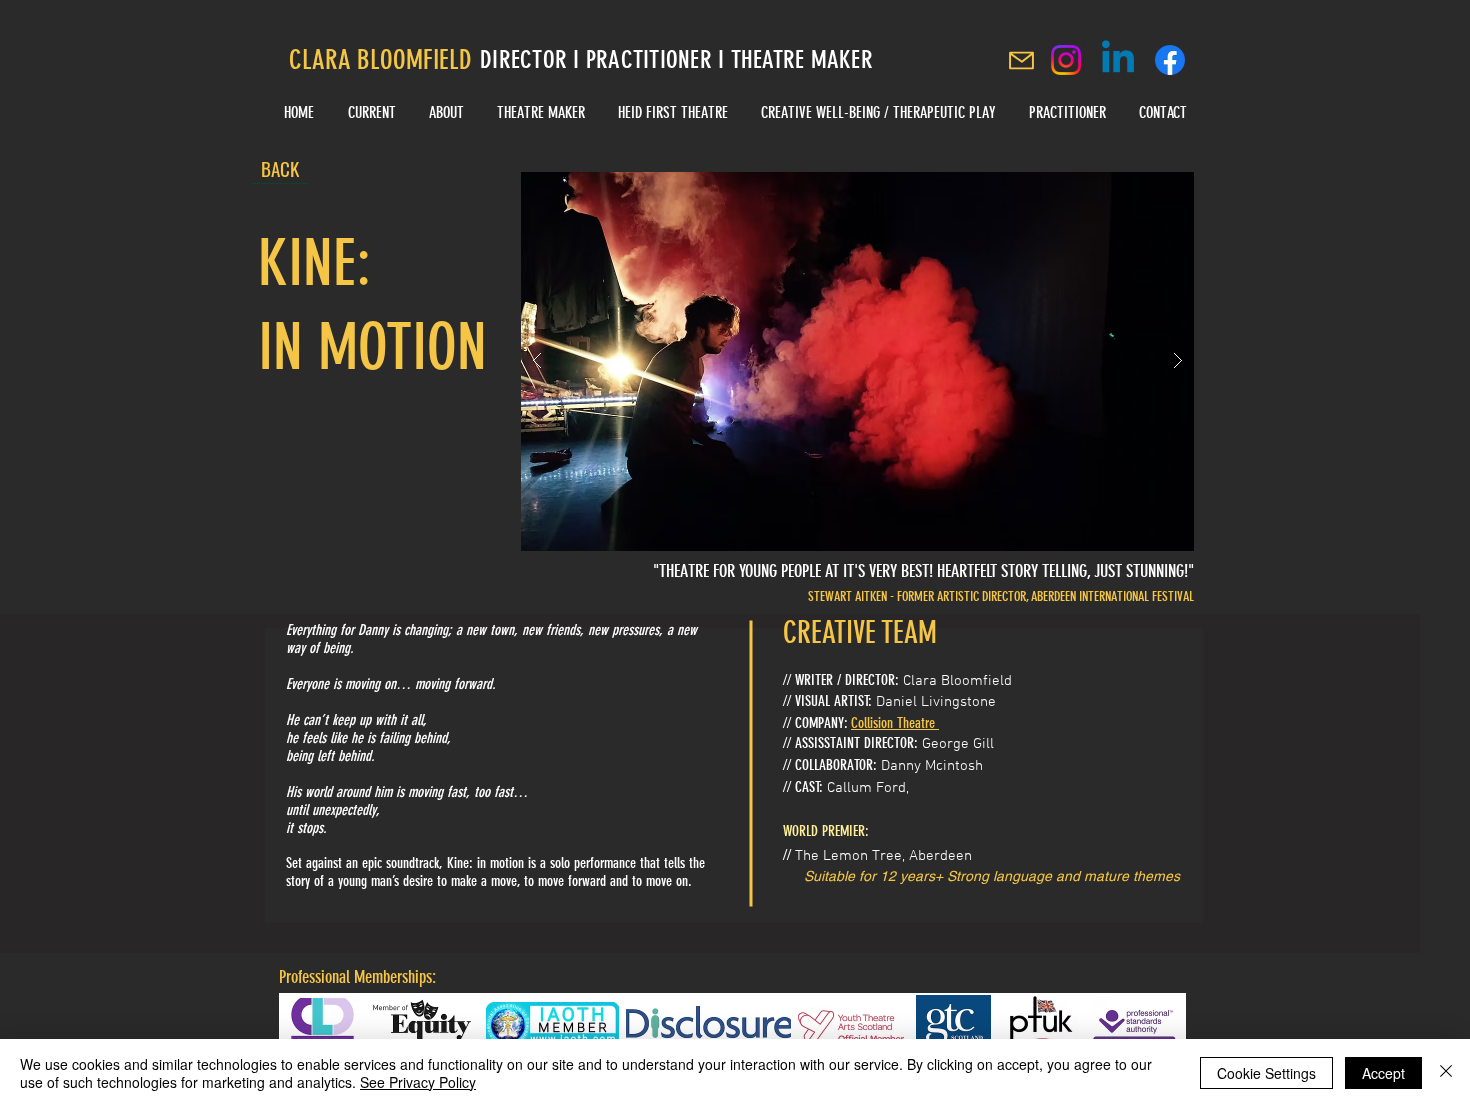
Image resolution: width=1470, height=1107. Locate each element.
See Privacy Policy (418, 1082)
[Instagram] (1066, 60)
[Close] (1446, 1073)
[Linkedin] (1118, 60)
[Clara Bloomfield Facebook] (1170, 60)
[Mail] (1021, 60)
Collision (872, 723)
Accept (1383, 1073)
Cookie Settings (1266, 1073)
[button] (857, 361)
